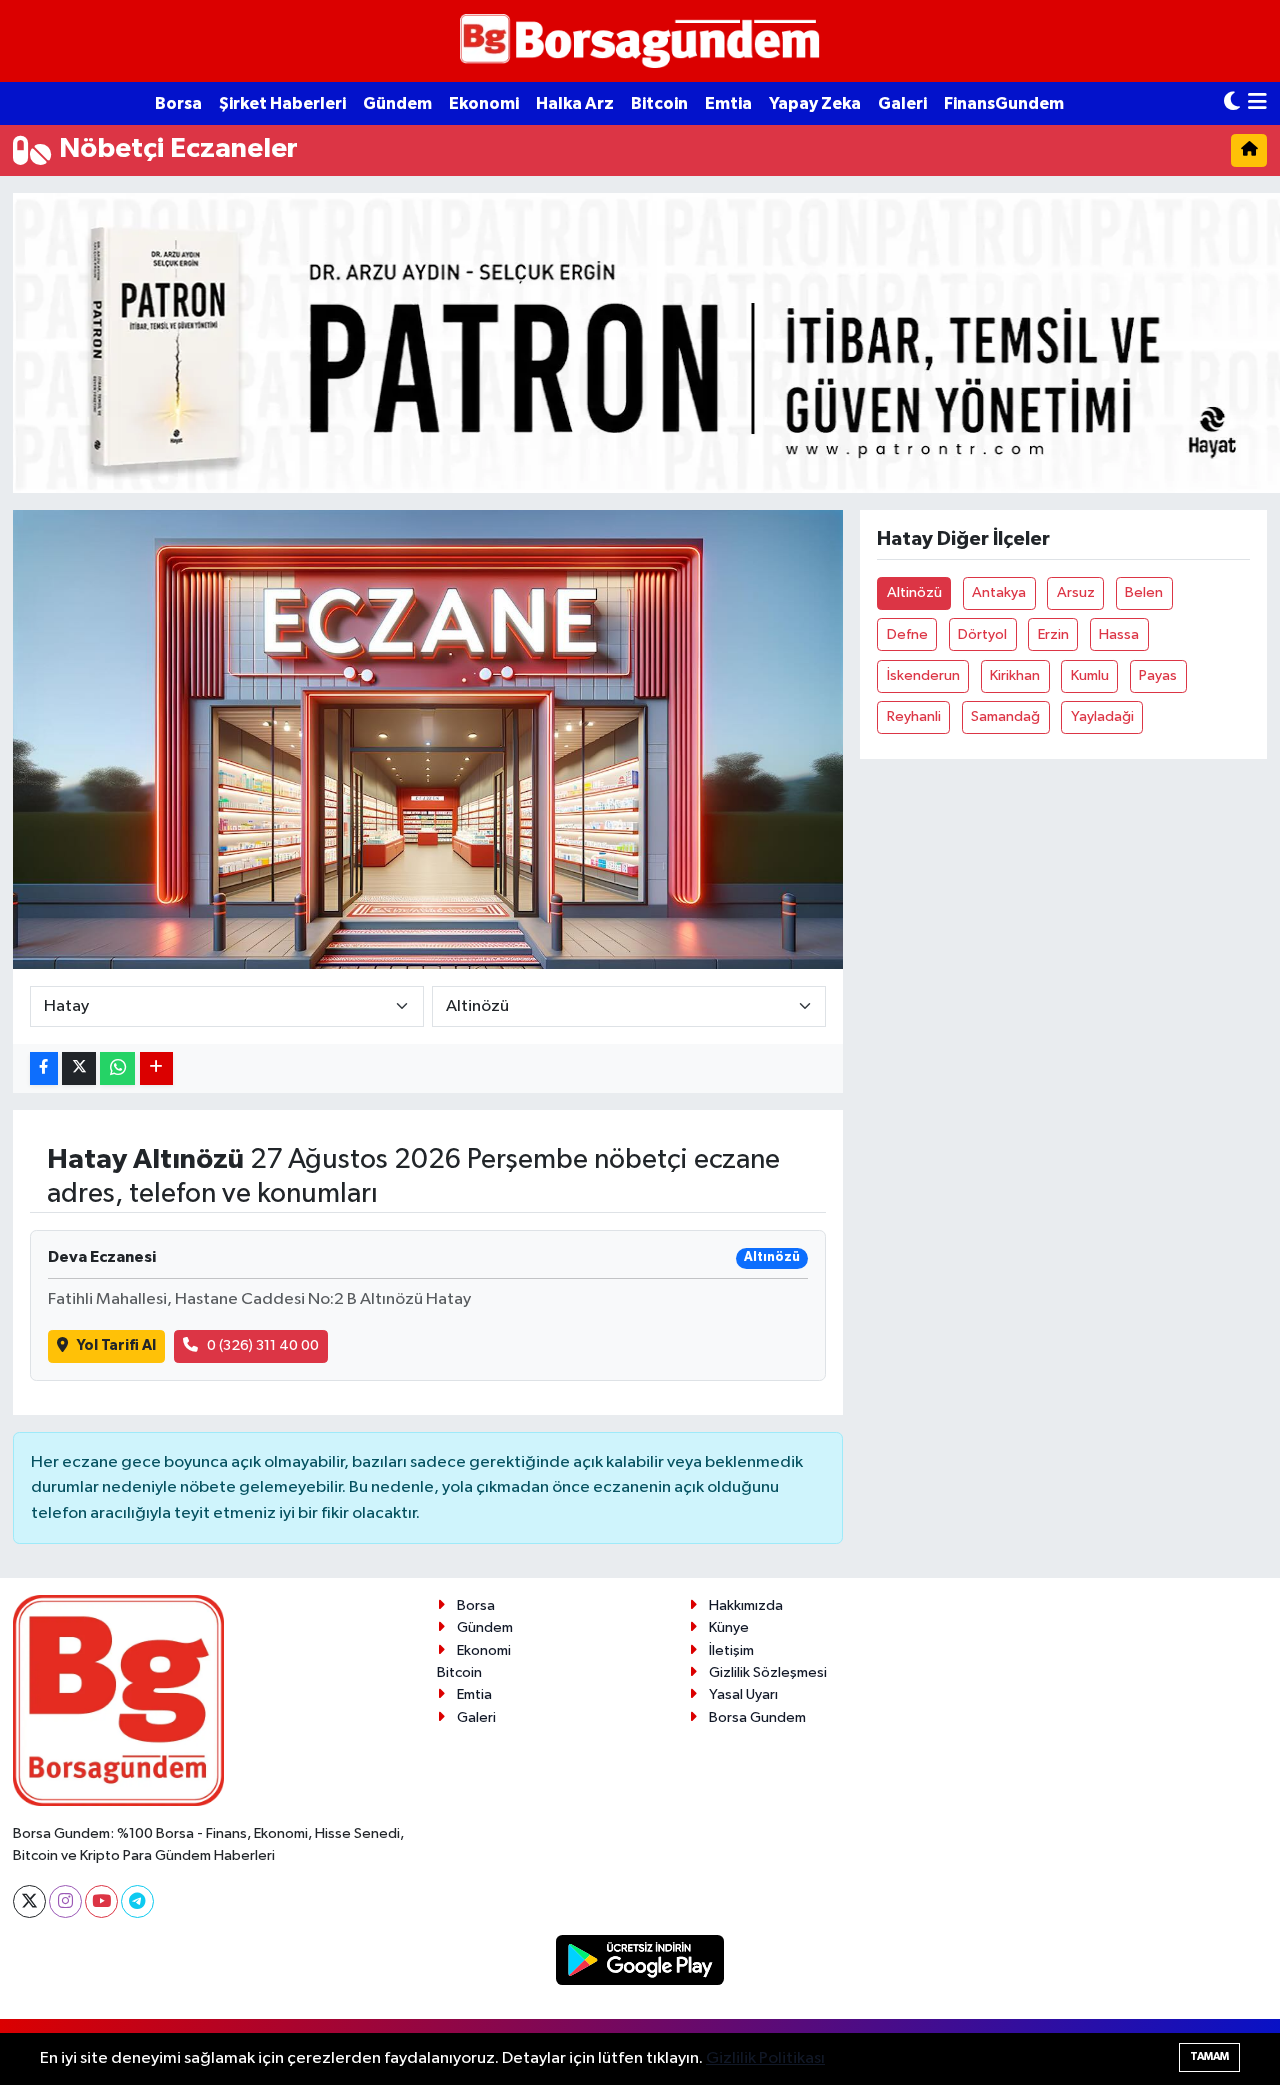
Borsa (178, 103)
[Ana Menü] (1257, 103)
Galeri (902, 103)
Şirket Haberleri (282, 103)
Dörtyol (982, 634)
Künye (729, 1627)
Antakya (999, 592)
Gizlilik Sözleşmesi (768, 1672)
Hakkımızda (746, 1605)
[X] (29, 1901)
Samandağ (1005, 716)
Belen (1144, 592)
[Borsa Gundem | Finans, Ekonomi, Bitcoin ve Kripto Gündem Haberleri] (640, 41)
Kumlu (1090, 675)
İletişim (731, 1650)
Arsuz (1076, 592)
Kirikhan (1015, 675)
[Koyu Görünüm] (1232, 103)
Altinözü (914, 592)
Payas (1158, 675)
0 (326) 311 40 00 (263, 1345)
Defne (907, 634)
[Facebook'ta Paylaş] (44, 1068)
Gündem (397, 103)
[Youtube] (101, 1901)
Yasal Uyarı (743, 1694)
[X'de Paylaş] (79, 1068)
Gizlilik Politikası (765, 2058)
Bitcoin (659, 103)
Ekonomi (484, 103)
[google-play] (640, 1959)
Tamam (1209, 2056)
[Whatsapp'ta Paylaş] (117, 1068)
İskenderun (923, 675)
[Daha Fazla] (156, 1068)
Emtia (728, 103)
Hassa (1119, 634)
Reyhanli (914, 716)
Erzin (1053, 634)
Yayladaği (1102, 716)
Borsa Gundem (757, 1717)
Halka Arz (575, 103)
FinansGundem (1004, 103)
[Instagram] (65, 1901)
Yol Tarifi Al (116, 1345)
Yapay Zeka (815, 103)
